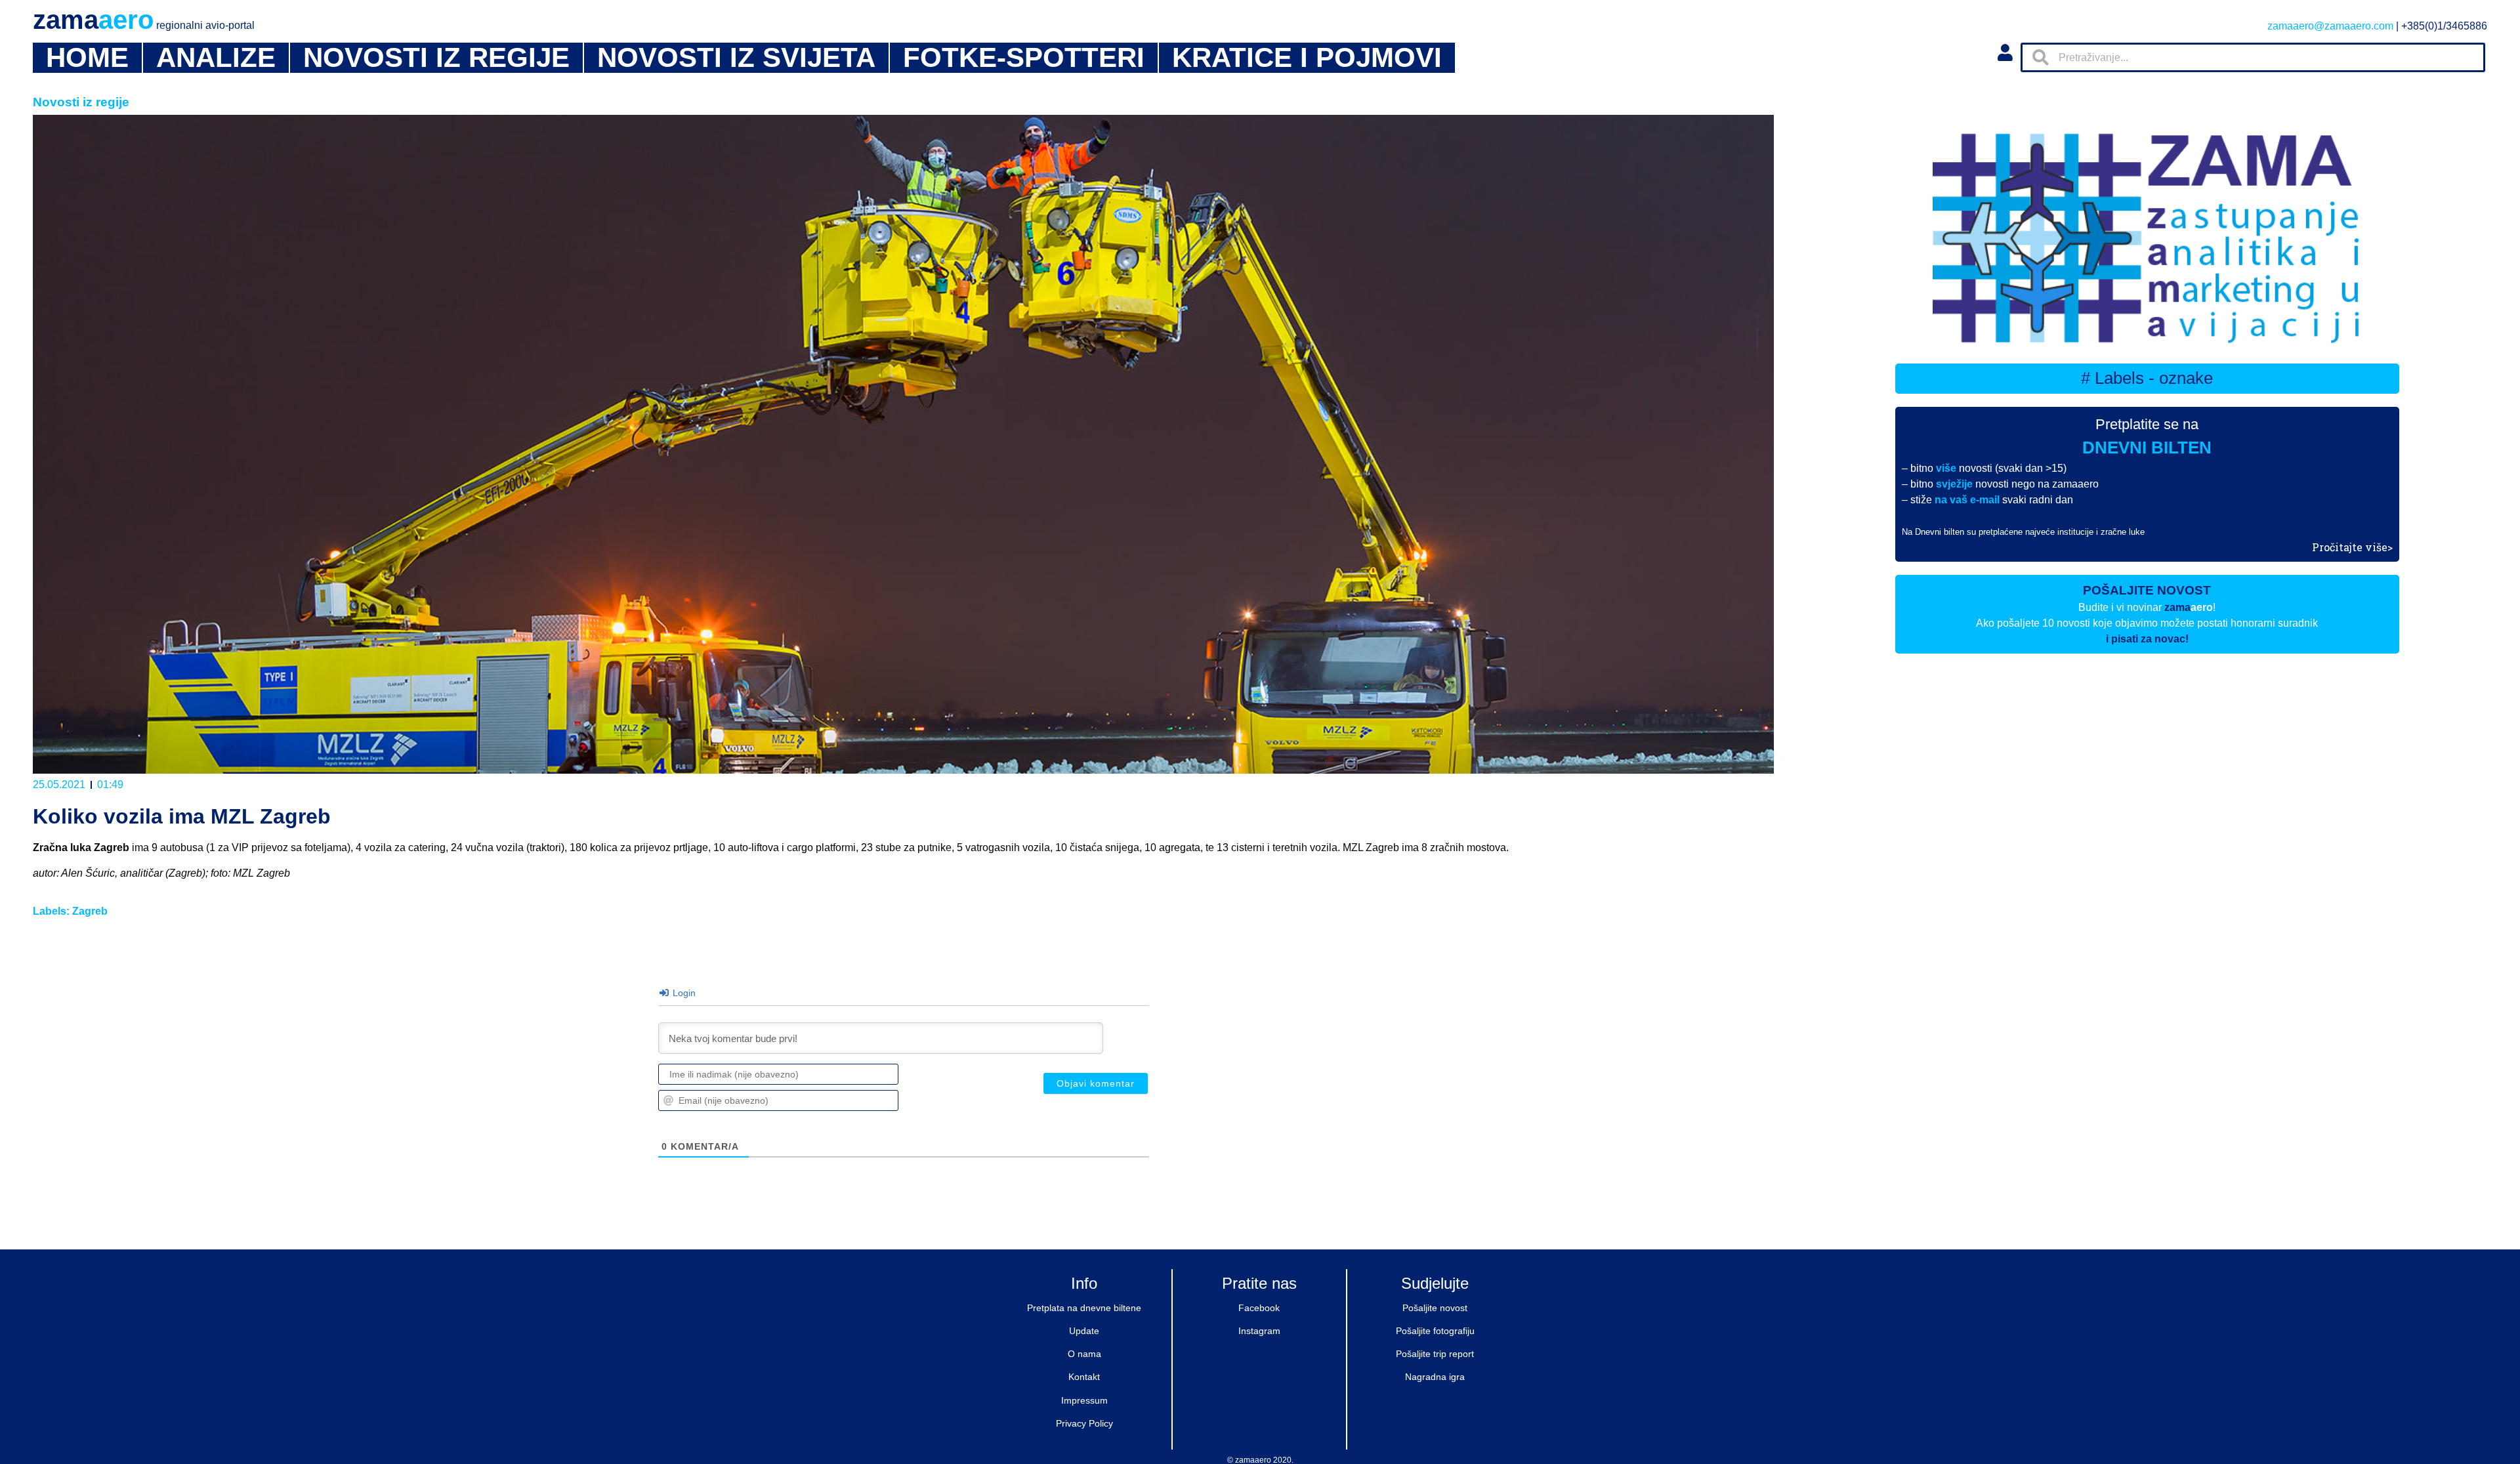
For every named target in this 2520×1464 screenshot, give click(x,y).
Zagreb (90, 911)
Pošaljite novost (1435, 1308)
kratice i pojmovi (1307, 58)
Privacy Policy (1084, 1423)
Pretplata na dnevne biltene (1084, 1308)
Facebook (1259, 1308)
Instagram (1259, 1331)
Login (683, 993)
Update (1084, 1331)
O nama (1084, 1354)
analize (216, 58)
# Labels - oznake (2147, 378)
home (87, 58)
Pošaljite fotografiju (1435, 1331)
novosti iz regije (436, 58)
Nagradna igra (1435, 1377)
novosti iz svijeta (736, 58)
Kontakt (1084, 1377)
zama (144, 20)
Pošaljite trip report (1435, 1354)
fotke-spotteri (1024, 58)
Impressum (1084, 1400)
